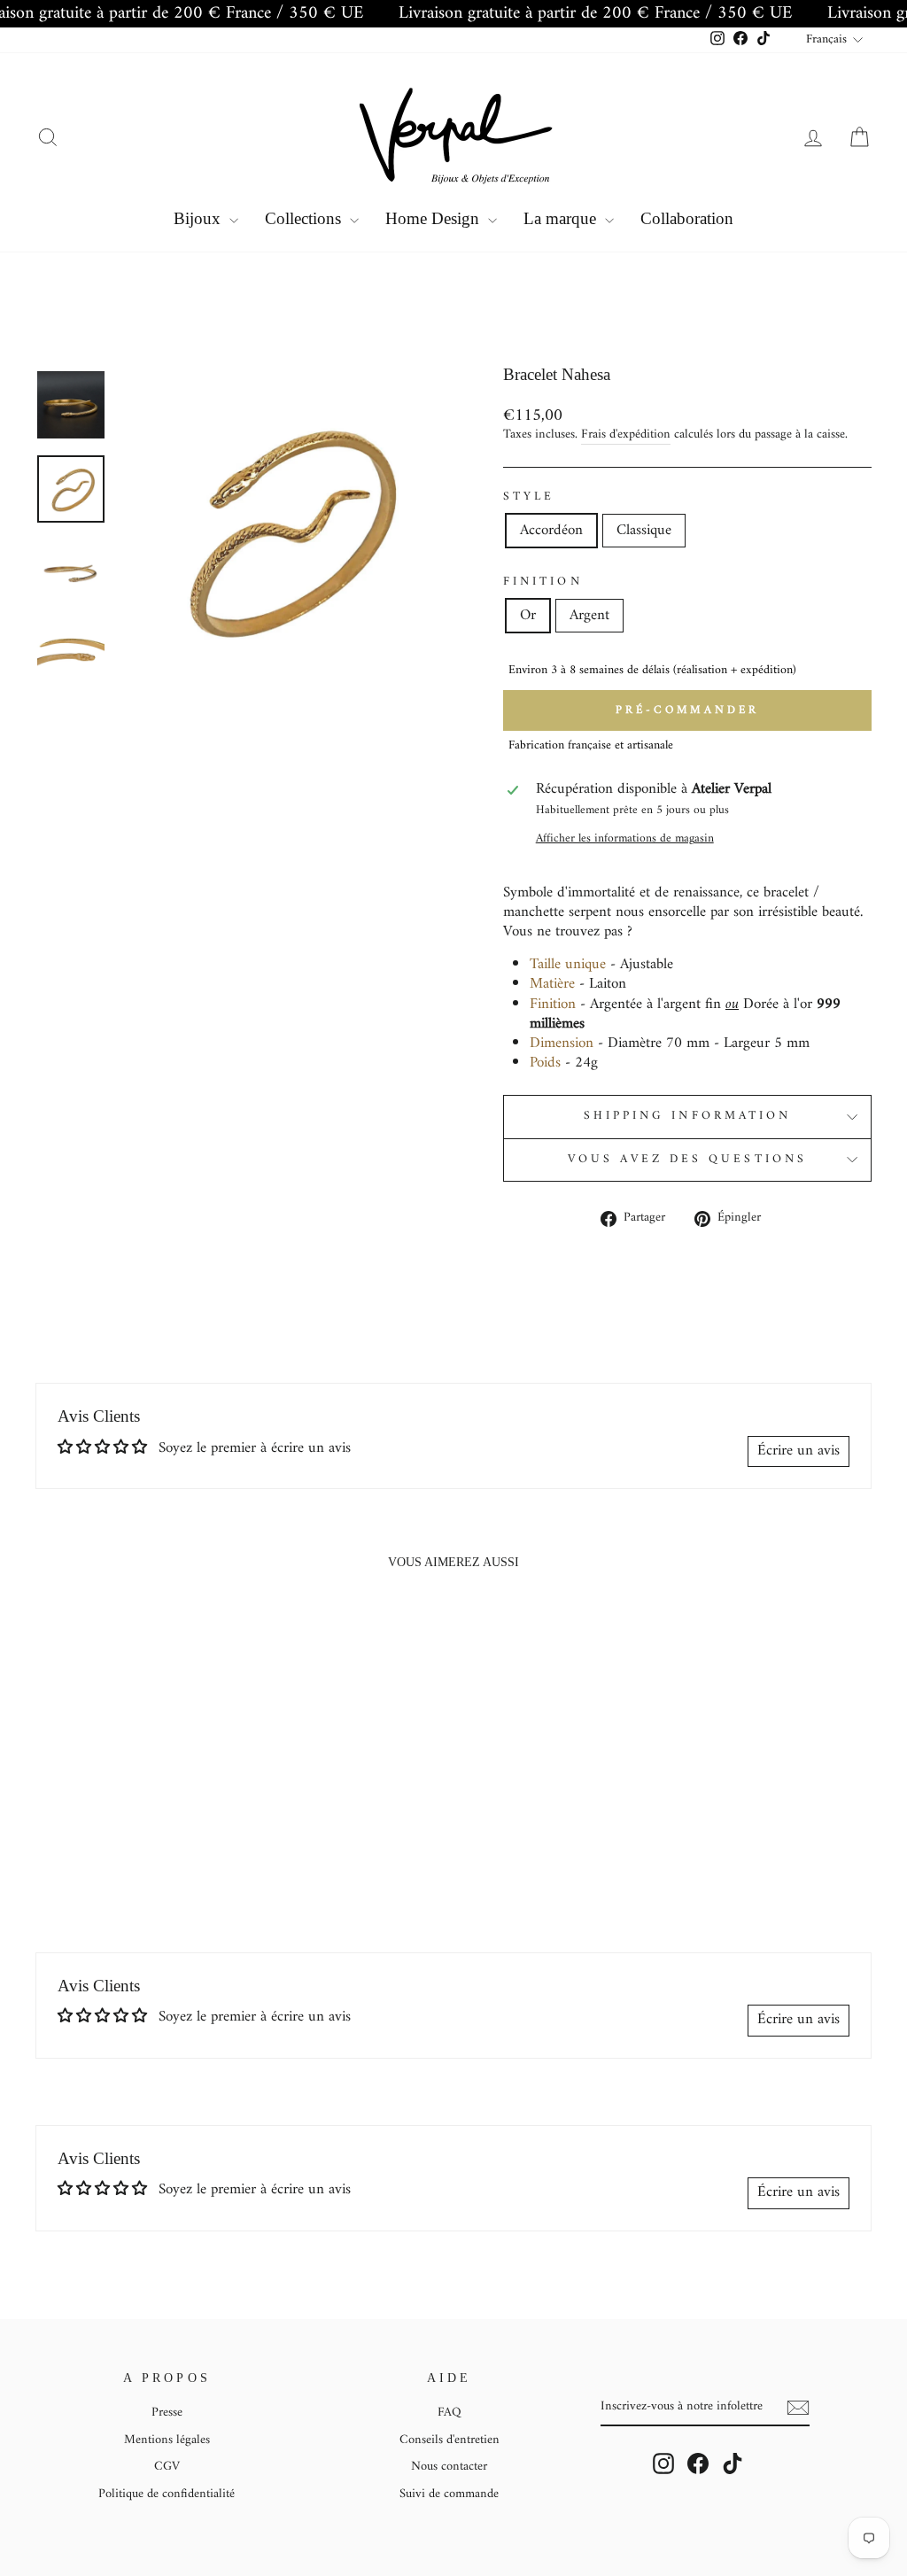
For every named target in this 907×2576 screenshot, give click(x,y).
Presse (167, 2413)
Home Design (434, 218)
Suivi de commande (449, 2494)
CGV (167, 2467)
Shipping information (688, 1116)
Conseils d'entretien (450, 2440)
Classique (644, 531)
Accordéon (551, 531)
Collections (305, 218)
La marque (562, 218)
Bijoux (199, 218)
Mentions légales (167, 2440)
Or (528, 616)
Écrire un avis (798, 1451)
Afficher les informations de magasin (625, 840)
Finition (543, 583)
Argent (589, 616)
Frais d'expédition (626, 436)
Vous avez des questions (687, 1160)
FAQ (450, 2413)
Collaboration (687, 218)
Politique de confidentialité (167, 2494)
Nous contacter (449, 2467)
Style (529, 498)
